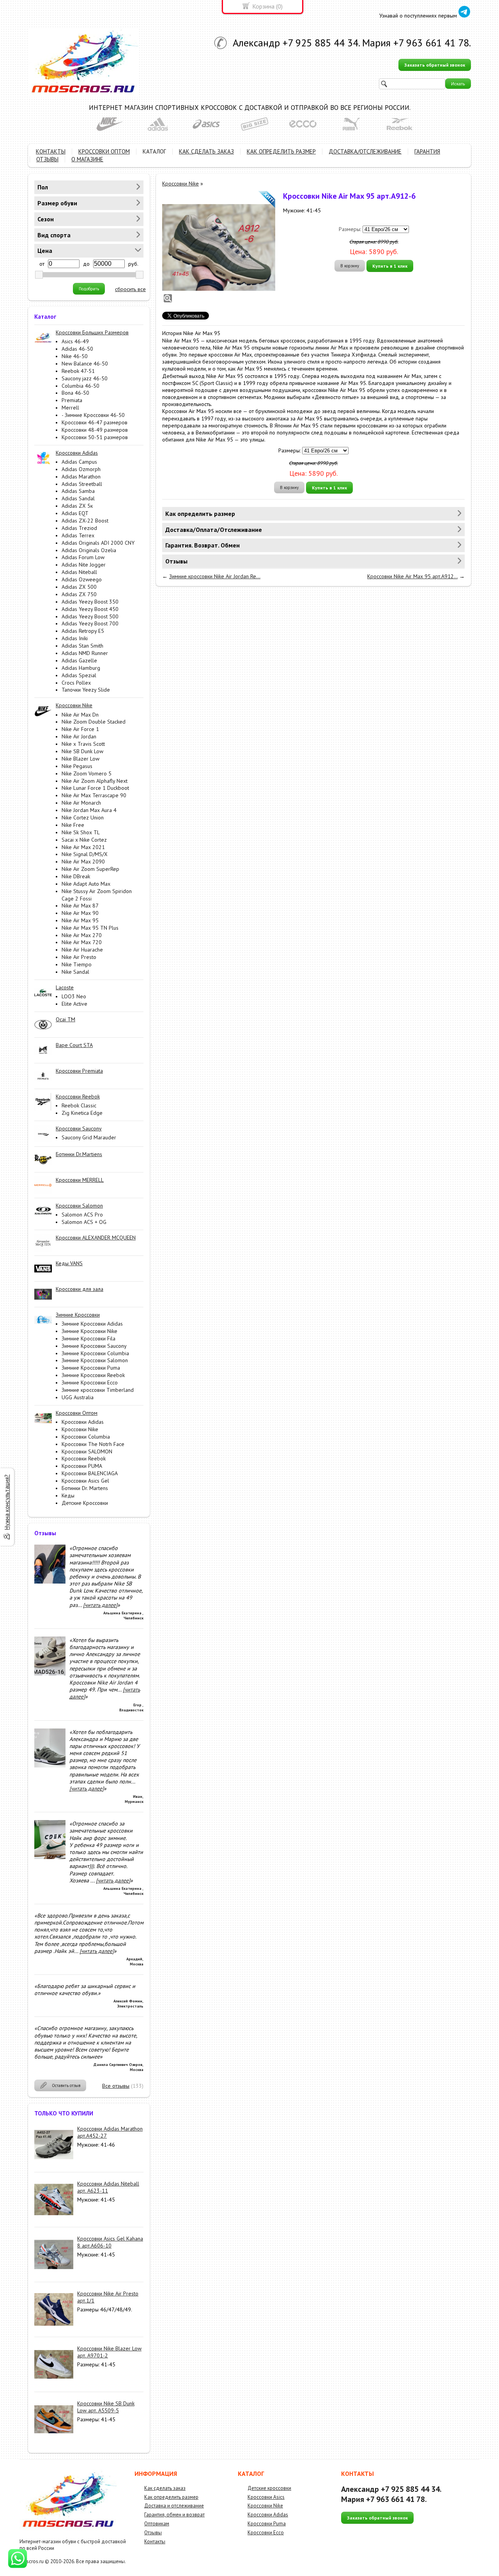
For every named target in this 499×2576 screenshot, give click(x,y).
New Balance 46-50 (85, 364)
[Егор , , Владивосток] (50, 1674)
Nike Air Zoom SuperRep (90, 869)
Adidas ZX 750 (79, 594)
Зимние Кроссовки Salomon (95, 1360)
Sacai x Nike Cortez (84, 840)
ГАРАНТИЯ (427, 151)
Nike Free (73, 825)
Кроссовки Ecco (266, 2533)
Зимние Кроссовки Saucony (94, 1346)
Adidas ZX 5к (77, 506)
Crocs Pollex (76, 683)
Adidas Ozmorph (81, 469)
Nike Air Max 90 (80, 913)
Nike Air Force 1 (80, 729)
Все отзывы (116, 2086)
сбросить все (130, 289)
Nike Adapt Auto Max (86, 884)
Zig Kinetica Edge (82, 1113)
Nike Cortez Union (83, 817)
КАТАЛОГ (154, 151)
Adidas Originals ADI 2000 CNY (98, 543)
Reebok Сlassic (79, 1105)
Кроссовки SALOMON (87, 1451)
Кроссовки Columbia (86, 1437)
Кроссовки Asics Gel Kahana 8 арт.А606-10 (110, 2242)
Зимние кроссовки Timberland (98, 1390)
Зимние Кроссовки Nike (89, 1331)
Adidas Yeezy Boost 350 (90, 602)
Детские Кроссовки (85, 1503)
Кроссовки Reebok (84, 1458)
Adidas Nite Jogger (84, 565)
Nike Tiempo (77, 964)
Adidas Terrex (78, 535)
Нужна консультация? (7, 1502)
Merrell (70, 408)
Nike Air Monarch (81, 803)
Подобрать (89, 289)
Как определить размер (171, 2497)
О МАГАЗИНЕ (87, 159)
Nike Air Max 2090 (83, 862)
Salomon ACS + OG (84, 1222)
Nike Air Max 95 (80, 920)
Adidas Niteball (79, 572)
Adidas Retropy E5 (83, 631)
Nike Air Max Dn (80, 715)
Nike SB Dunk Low (82, 751)
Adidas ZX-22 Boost (85, 521)
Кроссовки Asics (266, 2497)
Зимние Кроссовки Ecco (90, 1382)
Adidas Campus (79, 462)
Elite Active (74, 1004)
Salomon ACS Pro (82, 1215)
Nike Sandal (75, 972)
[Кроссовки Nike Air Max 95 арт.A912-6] (219, 247)
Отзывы (153, 2533)
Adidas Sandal (78, 498)
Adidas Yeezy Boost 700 (90, 623)
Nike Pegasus (77, 766)
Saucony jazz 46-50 (85, 378)
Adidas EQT (75, 513)
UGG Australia (78, 1397)
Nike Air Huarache (82, 950)
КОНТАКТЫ (51, 151)
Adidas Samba (78, 491)
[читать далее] (100, 1605)
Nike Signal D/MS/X (85, 854)
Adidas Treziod (79, 528)
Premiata (72, 400)
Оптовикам (157, 2524)
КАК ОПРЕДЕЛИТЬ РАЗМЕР (281, 151)
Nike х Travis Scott (83, 744)
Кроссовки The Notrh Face (93, 1444)
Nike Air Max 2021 (83, 847)
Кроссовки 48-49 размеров (95, 430)
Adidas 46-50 (77, 349)
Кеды (68, 1495)
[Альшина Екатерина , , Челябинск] (50, 1582)
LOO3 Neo (74, 996)
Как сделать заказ (165, 2488)
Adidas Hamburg (81, 668)
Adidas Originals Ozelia (89, 550)
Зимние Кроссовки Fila (88, 1338)
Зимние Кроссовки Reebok (93, 1375)
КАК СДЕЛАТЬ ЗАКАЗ (206, 151)
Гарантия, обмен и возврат (174, 2515)
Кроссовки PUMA (82, 1466)
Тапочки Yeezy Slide (86, 690)
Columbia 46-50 (81, 386)
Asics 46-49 (75, 341)
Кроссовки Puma (267, 2524)
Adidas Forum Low (83, 557)
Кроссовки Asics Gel (85, 1481)
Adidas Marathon (81, 477)
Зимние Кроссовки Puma (91, 1368)
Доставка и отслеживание (174, 2506)
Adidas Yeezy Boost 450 (90, 609)
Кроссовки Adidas (83, 1422)
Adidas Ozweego (82, 579)
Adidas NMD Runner (85, 653)
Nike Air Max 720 (82, 942)
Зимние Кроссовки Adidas (92, 1324)
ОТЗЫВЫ (47, 159)
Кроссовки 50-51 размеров (95, 437)
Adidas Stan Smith (82, 646)
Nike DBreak (76, 876)
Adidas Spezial (79, 675)
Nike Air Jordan (79, 736)
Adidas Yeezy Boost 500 (90, 616)
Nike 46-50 (75, 356)
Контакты (155, 2542)
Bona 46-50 (75, 393)
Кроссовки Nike (80, 1429)
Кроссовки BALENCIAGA (90, 1473)
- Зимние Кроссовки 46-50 (93, 415)
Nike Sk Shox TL (81, 832)
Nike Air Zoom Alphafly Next (95, 781)
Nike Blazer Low (81, 759)
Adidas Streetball (82, 484)
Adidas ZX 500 (79, 587)
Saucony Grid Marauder (89, 1137)
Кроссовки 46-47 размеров (95, 422)
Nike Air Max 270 (82, 935)
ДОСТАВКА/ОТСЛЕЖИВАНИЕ (365, 151)
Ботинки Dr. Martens (85, 1488)
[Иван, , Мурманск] (50, 1766)
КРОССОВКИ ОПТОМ (104, 151)
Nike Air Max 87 (80, 906)
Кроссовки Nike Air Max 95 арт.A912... (412, 576)
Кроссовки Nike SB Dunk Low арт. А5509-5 (106, 2407)
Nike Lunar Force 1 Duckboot (95, 788)
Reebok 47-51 (78, 371)
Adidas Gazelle (79, 660)
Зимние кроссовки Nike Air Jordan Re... (215, 576)
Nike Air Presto (79, 957)
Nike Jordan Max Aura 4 (89, 810)
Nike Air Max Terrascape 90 (94, 795)
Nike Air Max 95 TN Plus (90, 928)
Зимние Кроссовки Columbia (95, 1353)
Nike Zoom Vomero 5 (87, 773)
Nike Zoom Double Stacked (94, 722)
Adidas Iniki (75, 638)
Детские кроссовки (269, 2488)
